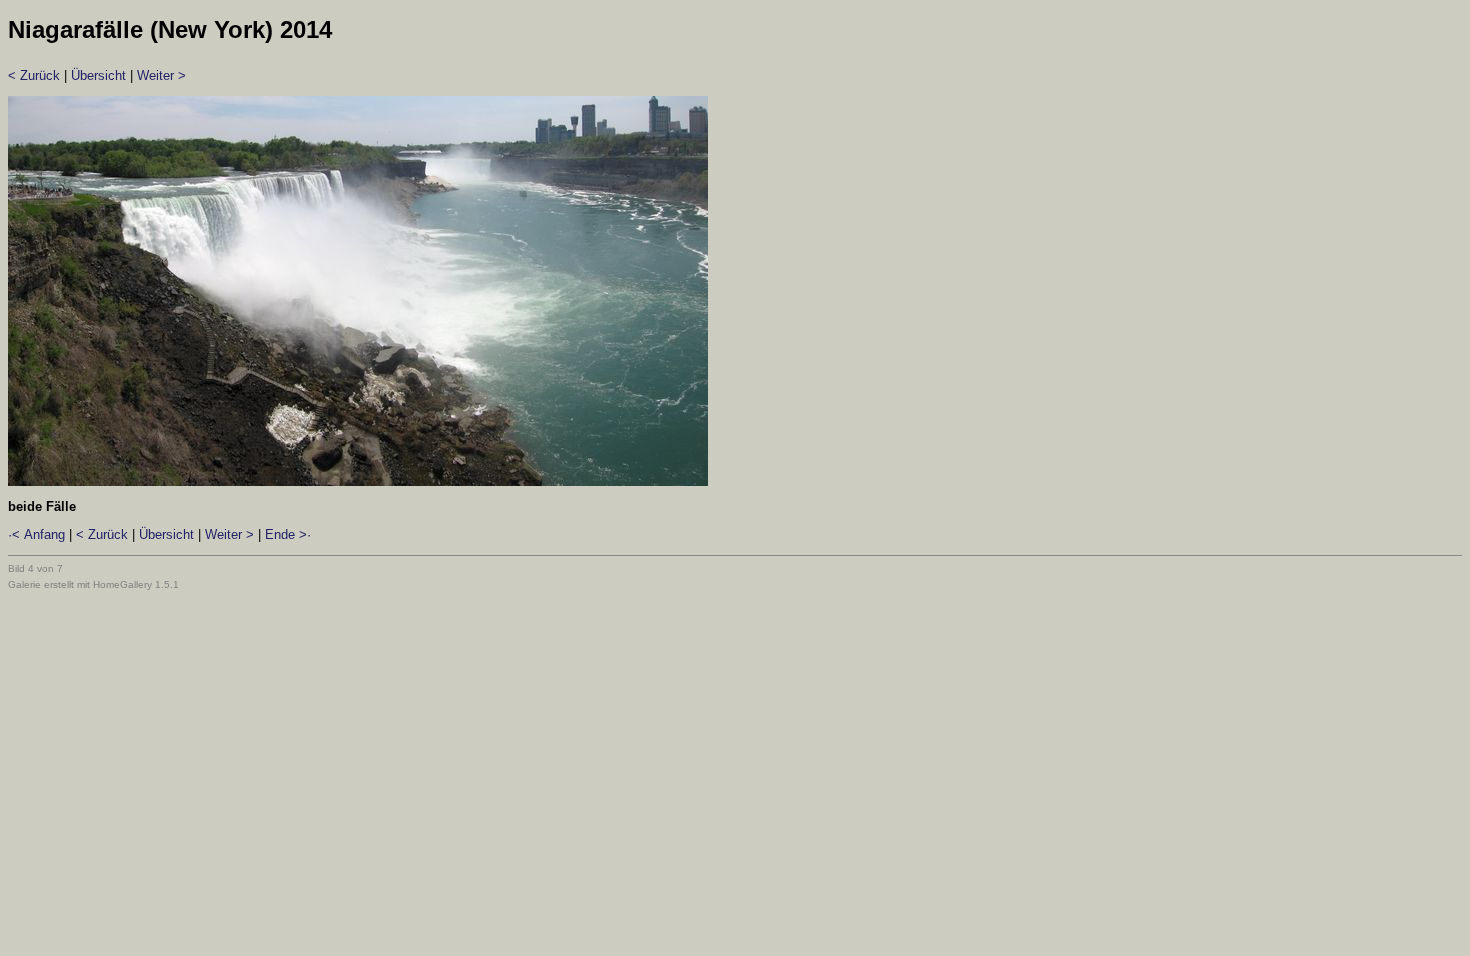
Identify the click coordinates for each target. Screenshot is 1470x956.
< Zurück (34, 75)
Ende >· (288, 534)
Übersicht (98, 75)
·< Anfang (36, 534)
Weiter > (161, 75)
